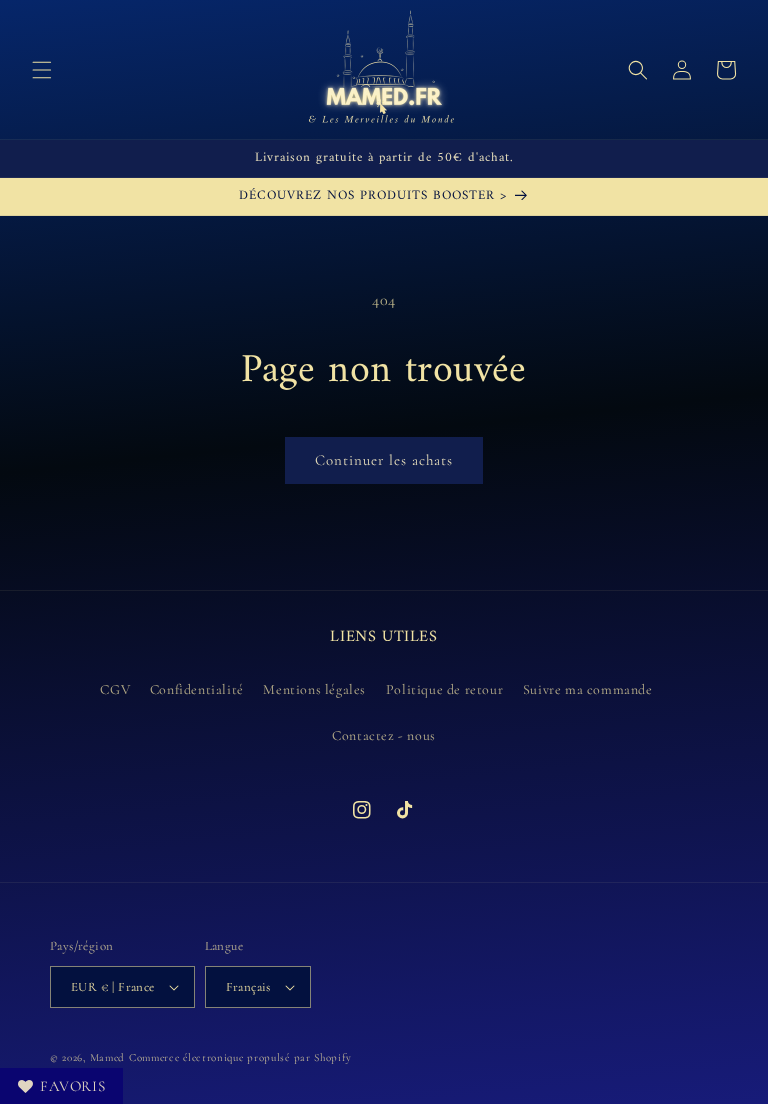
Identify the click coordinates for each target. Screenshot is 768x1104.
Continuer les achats (384, 460)
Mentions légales (314, 689)
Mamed (108, 1057)
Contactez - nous (384, 735)
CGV (115, 689)
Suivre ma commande (588, 689)
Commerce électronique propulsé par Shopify (240, 1057)
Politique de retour (444, 689)
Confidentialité (197, 689)
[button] (42, 70)
